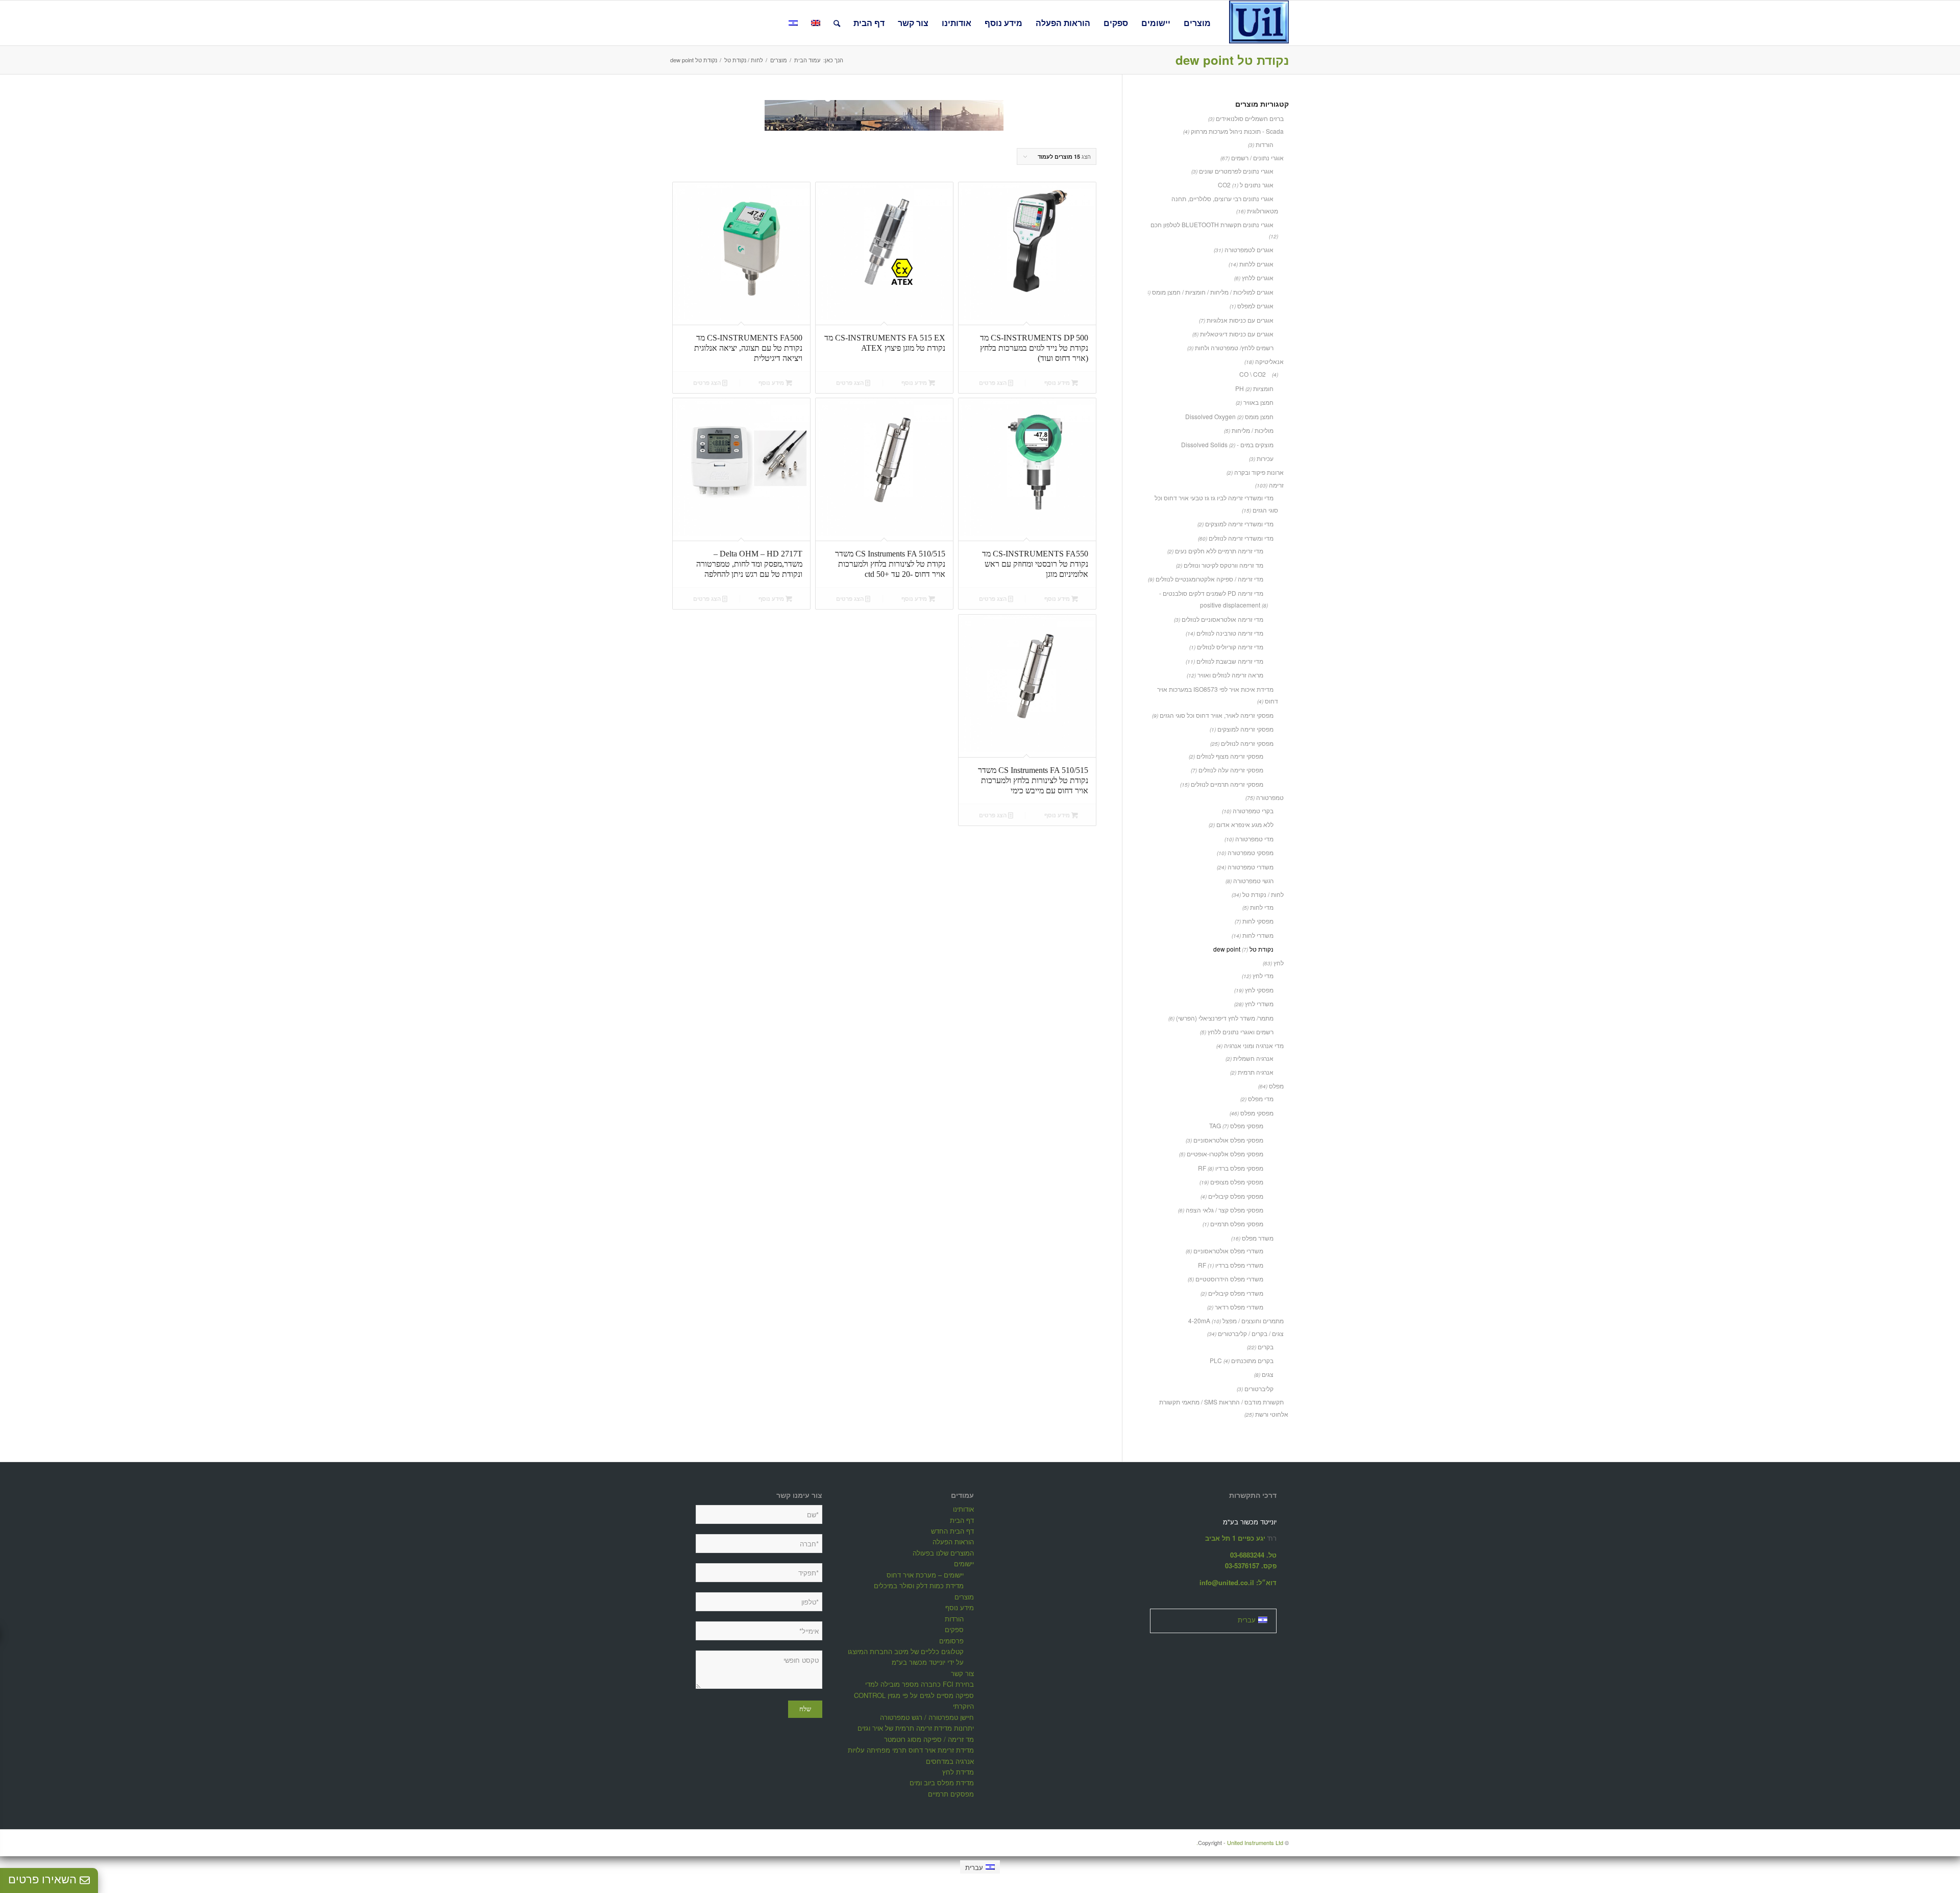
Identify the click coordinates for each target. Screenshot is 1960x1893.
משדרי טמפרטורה (1251, 867)
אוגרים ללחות (1256, 264)
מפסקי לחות (1258, 921)
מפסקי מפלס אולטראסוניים (1228, 1140)
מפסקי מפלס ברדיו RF (1231, 1168)
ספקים (954, 1629)
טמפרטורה (1270, 797)
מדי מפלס (1261, 1098)
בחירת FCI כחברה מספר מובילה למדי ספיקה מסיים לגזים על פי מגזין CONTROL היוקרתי (914, 1695)
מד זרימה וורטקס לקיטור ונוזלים (1223, 565)
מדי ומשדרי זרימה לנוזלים (1241, 538)
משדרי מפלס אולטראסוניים (1228, 1251)
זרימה (1276, 485)
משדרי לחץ (1259, 1003)
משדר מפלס (1258, 1238)
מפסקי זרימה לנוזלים (1247, 743)
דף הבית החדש (952, 1531)
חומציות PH (1254, 388)
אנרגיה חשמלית (1253, 1058)
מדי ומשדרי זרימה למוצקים (1239, 524)
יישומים (964, 1563)
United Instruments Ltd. (1240, 1842)
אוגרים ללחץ (1258, 277)
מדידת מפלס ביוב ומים (942, 1782)
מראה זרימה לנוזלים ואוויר (1230, 675)
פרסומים (951, 1641)
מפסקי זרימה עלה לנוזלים (1231, 770)
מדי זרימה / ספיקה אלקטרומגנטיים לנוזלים (1209, 579)
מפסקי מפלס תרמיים (1237, 1223)
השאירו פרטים (44, 1879)
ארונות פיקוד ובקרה (1259, 472)
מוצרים (964, 1597)
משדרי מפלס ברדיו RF (1231, 1265)
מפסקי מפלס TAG (1236, 1125)
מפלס (1276, 1086)
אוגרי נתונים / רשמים (1257, 157)
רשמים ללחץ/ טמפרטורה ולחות (1234, 347)
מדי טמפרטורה (1254, 839)
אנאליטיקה (1269, 361)
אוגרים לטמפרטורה (1249, 249)
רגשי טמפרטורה (1253, 880)
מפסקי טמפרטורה (1251, 852)
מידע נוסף (1058, 383)
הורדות (1265, 144)
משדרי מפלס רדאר (1239, 1307)
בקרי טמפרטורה (1253, 810)
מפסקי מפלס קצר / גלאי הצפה (1224, 1210)
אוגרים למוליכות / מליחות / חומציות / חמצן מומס (1213, 292)
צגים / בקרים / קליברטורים (1251, 1333)
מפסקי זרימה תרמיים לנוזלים (1227, 784)
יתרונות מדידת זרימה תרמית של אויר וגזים (916, 1728)
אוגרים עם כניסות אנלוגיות (1240, 320)
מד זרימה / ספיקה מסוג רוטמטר (929, 1739)
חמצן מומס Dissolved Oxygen (1229, 416)
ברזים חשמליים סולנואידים (1250, 118)
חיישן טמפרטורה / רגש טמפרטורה (927, 1717)
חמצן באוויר (1258, 402)
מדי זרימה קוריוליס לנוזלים (1230, 647)
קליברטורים (1259, 1388)
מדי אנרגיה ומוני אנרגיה (1254, 1045)
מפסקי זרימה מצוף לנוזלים (1230, 756)
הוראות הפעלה (953, 1542)
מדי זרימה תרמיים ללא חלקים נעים (1219, 551)
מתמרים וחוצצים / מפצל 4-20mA (1236, 1320)
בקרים (1266, 1346)
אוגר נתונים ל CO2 (1246, 185)
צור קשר (962, 1673)
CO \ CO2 (1253, 374)
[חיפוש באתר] (837, 23)
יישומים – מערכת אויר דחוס (925, 1575)
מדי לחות (1262, 907)
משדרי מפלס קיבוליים (1236, 1293)
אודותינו (963, 1509)
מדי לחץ (1263, 975)
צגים (1268, 1374)
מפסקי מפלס (1257, 1113)
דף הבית (962, 1520)
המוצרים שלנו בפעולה (943, 1553)
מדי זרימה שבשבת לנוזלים (1230, 661)
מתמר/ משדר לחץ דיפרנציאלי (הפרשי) (1225, 1018)
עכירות (1265, 458)
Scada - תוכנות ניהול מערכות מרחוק (1237, 131)
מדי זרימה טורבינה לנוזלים (1230, 633)
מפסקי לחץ (1259, 990)
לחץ (1279, 963)
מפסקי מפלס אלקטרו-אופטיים (1225, 1154)
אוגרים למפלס (1255, 306)
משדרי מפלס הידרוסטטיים (1229, 1279)
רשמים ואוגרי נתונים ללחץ (1241, 1032)
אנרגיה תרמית (1256, 1072)
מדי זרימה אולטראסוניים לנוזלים (1222, 619)
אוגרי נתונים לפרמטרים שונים (1236, 171)
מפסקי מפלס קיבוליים (1236, 1196)
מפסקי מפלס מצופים (1237, 1182)
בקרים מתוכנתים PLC (1242, 1360)
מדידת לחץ (958, 1772)
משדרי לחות (1258, 935)
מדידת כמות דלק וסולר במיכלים (919, 1585)
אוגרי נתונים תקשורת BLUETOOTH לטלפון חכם (1212, 224)
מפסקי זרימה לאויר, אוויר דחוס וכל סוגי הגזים (1217, 715)
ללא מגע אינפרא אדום (1245, 824)
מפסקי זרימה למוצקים (1245, 729)
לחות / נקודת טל (1263, 894)
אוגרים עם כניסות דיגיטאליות (1237, 334)
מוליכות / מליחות (1253, 430)
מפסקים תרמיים (951, 1794)
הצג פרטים (994, 383)
